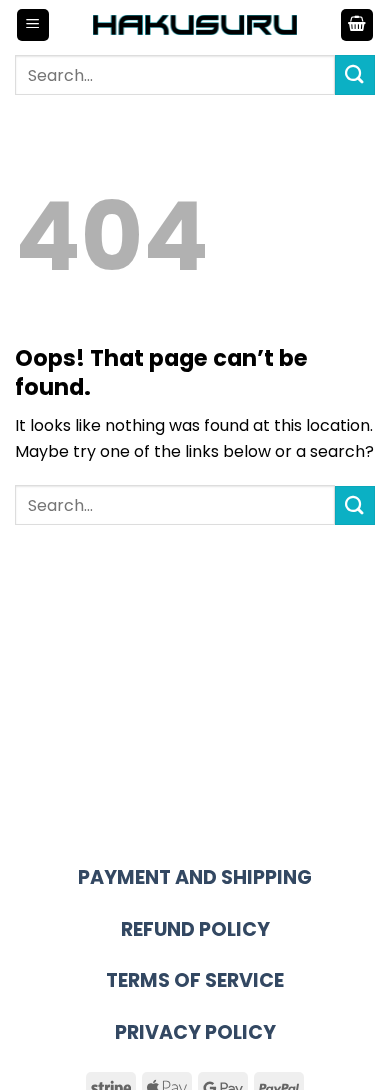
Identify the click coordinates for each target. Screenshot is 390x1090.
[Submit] (355, 74)
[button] (33, 25)
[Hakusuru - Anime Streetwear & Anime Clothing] (195, 24)
